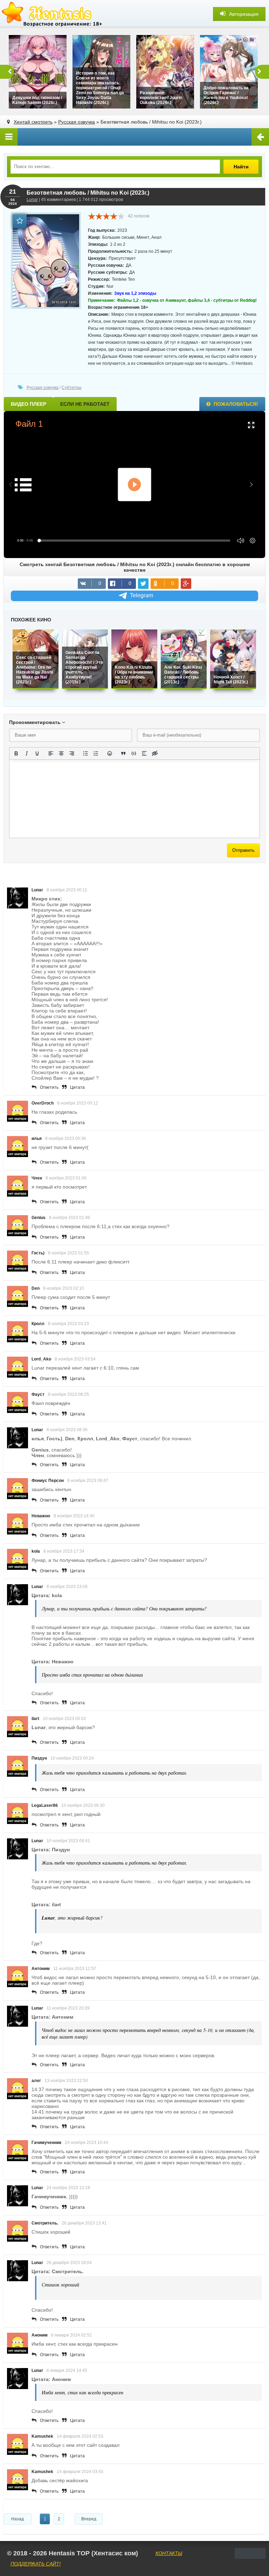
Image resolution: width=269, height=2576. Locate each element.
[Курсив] (27, 753)
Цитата (77, 1087)
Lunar (32, 200)
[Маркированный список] (85, 753)
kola (36, 1551)
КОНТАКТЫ (169, 2553)
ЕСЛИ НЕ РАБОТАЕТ (85, 404)
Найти (241, 167)
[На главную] (53, 14)
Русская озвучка (77, 122)
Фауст (38, 1394)
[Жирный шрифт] (16, 753)
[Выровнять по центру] (61, 753)
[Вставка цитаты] (123, 753)
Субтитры (72, 388)
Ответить (49, 1087)
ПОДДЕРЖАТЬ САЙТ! (36, 2564)
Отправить (243, 850)
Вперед (89, 2519)
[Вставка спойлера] (144, 753)
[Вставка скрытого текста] (155, 753)
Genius (39, 1218)
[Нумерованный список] (96, 753)
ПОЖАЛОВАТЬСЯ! (235, 404)
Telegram (142, 595)
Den (36, 1288)
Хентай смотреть (33, 122)
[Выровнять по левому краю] (51, 753)
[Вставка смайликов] (110, 753)
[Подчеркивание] (37, 753)
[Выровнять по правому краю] (72, 753)
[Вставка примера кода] (134, 753)
